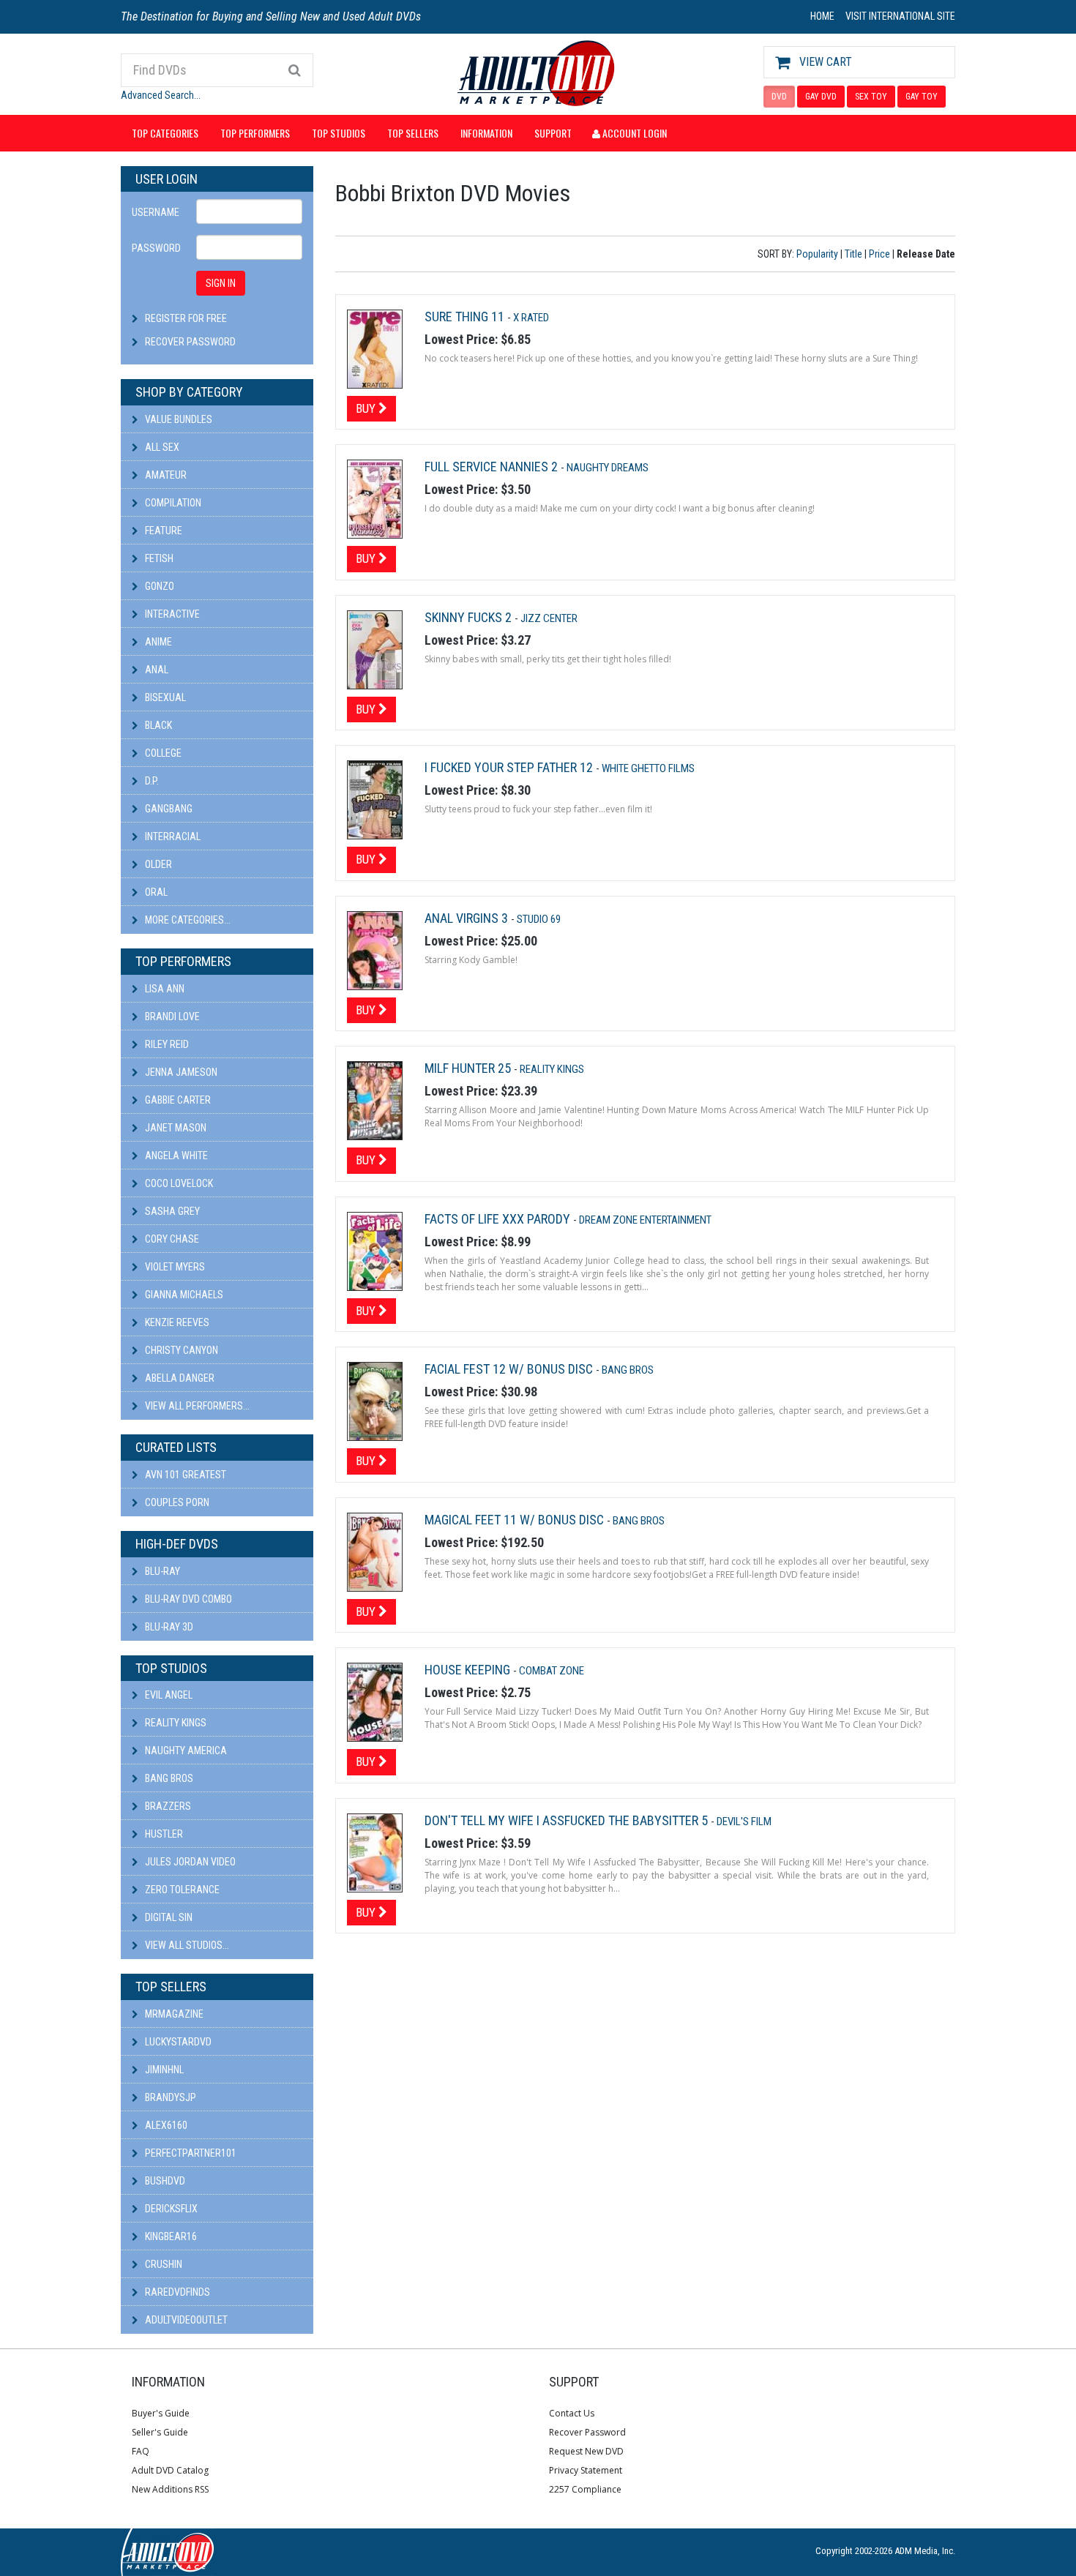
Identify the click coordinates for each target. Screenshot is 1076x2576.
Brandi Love (171, 1016)
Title (853, 254)
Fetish (158, 558)
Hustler (163, 1834)
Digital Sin (168, 1917)
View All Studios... (186, 1945)
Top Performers (255, 133)
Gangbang (168, 809)
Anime (157, 642)
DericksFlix (170, 2209)
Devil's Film (744, 1821)
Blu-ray (161, 1571)
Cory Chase (171, 1239)
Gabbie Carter (177, 1100)
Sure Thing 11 (466, 317)
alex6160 (165, 2125)
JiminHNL (163, 2070)
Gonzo (158, 586)
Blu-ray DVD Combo (187, 1599)
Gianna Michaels (183, 1295)
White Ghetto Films (648, 768)
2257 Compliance (585, 2489)
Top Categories (165, 133)
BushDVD (164, 2181)
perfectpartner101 (190, 2153)
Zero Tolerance (181, 1890)
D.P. (151, 781)
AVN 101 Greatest (184, 1475)
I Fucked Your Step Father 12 (510, 767)
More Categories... (187, 920)
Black (157, 725)
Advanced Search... (161, 95)
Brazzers (167, 1806)
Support (553, 133)
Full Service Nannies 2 (493, 467)
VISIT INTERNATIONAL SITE (900, 16)
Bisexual (164, 697)
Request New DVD (586, 2451)
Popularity (817, 254)
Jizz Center (549, 618)
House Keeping (469, 1670)
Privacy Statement (586, 2470)
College (162, 753)
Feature (162, 531)
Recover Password (190, 342)
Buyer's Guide (161, 2413)
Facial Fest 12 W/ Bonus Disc (510, 1369)
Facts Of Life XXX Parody (499, 1219)
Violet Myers (174, 1267)
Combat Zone (552, 1671)
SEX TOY (871, 97)
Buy (367, 408)
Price (879, 254)
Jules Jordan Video (189, 1862)
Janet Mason (175, 1128)
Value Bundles (178, 419)
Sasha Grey (171, 1211)
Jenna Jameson (180, 1072)
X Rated (531, 318)
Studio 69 (539, 919)
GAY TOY (922, 97)
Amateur (165, 475)
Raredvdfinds (176, 2292)
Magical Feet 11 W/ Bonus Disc (516, 1520)
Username (156, 212)
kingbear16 (170, 2236)
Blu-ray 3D (168, 1627)
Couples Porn (176, 1502)
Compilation (172, 503)
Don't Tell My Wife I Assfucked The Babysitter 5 (568, 1820)
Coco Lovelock (178, 1183)
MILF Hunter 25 (469, 1068)
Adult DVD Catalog (170, 2470)
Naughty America (185, 1751)
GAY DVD (821, 97)
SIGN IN (221, 283)
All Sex (161, 447)
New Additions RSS (170, 2489)
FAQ (141, 2451)
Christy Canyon (180, 1350)
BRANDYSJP (169, 2097)
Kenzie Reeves (176, 1322)
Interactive (171, 614)
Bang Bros (168, 1778)
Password (156, 248)
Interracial (172, 836)
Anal (156, 670)
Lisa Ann (164, 989)
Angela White (175, 1156)
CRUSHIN (162, 2264)
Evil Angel (168, 1695)
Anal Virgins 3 (468, 918)
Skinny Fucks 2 (470, 617)
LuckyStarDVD (177, 2042)
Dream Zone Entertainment (645, 1220)
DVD (779, 97)
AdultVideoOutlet (185, 2320)
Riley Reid (166, 1044)
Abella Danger (179, 1378)
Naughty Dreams (608, 468)
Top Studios (339, 133)
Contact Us (572, 2413)
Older (157, 864)
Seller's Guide (160, 2432)
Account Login (634, 133)
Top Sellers (413, 133)
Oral (155, 892)
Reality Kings (175, 1723)
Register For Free (186, 318)
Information (486, 133)
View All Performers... (196, 1406)
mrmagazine (173, 2014)
